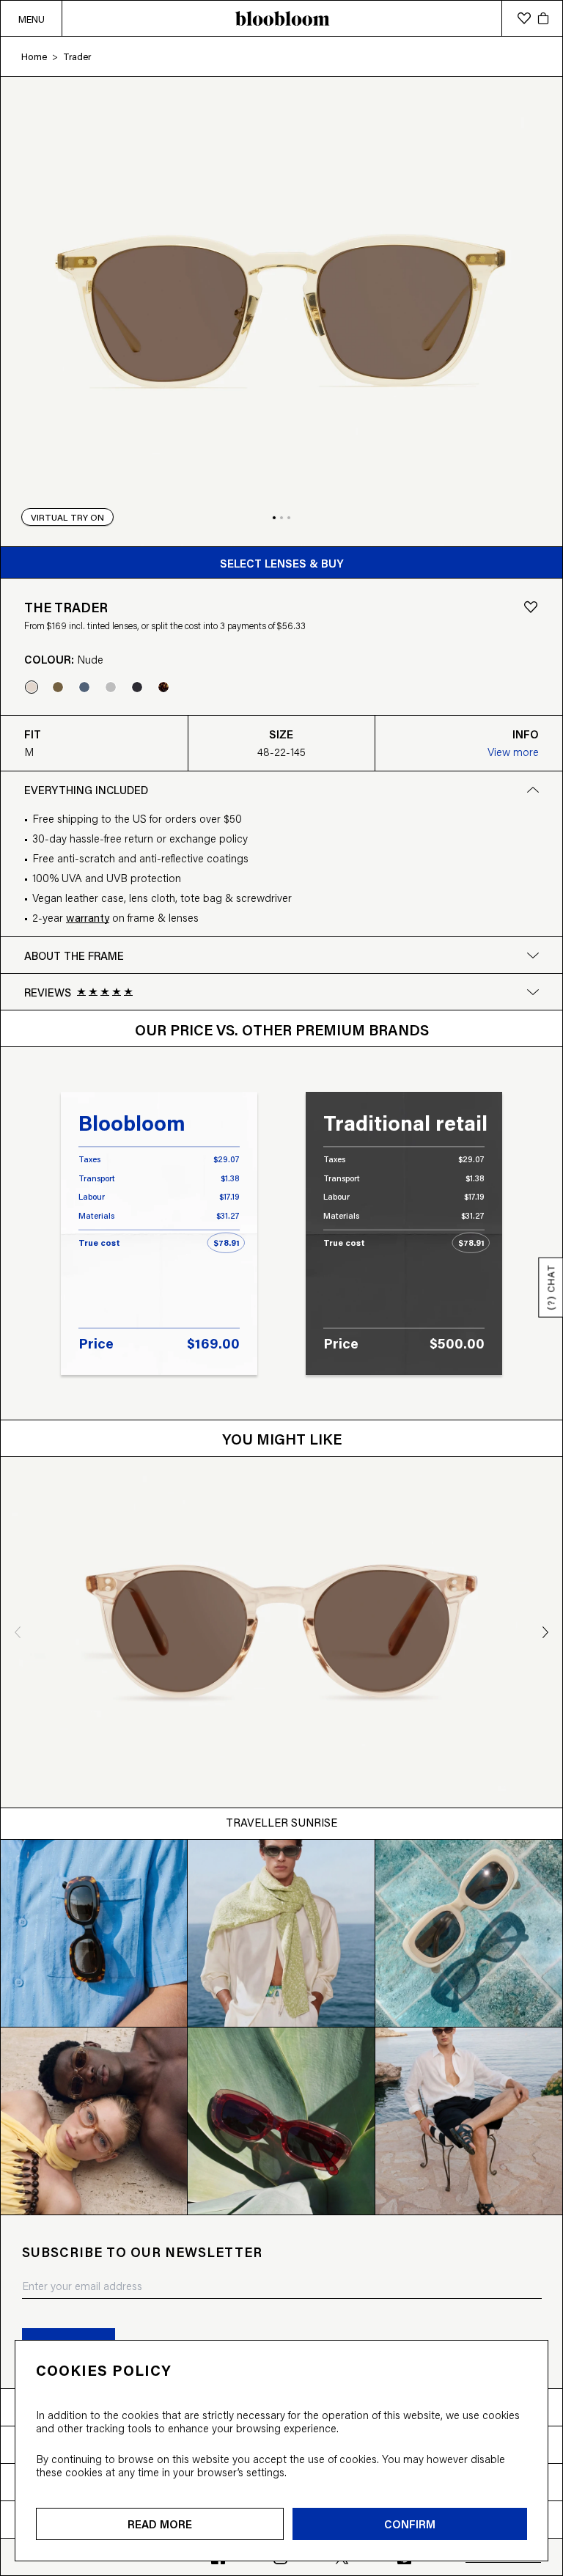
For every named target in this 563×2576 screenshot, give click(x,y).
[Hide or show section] (533, 992)
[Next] (551, 1632)
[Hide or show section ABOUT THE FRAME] (533, 955)
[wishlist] (524, 18)
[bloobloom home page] (281, 18)
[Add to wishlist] (531, 607)
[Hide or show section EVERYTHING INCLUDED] (533, 790)
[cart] (543, 18)
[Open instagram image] (94, 1933)
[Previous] (13, 1632)
